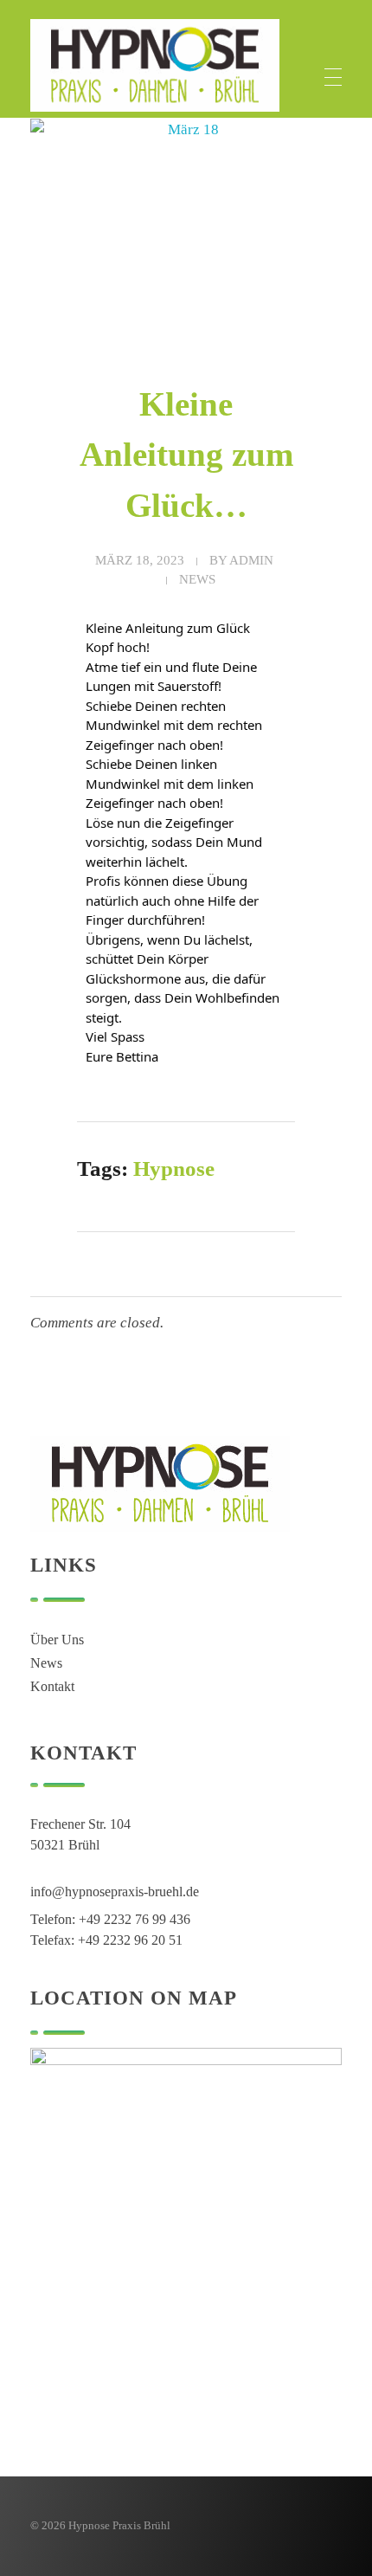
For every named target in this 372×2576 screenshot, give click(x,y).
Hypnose (174, 1169)
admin (251, 560)
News (197, 579)
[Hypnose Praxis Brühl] (155, 65)
